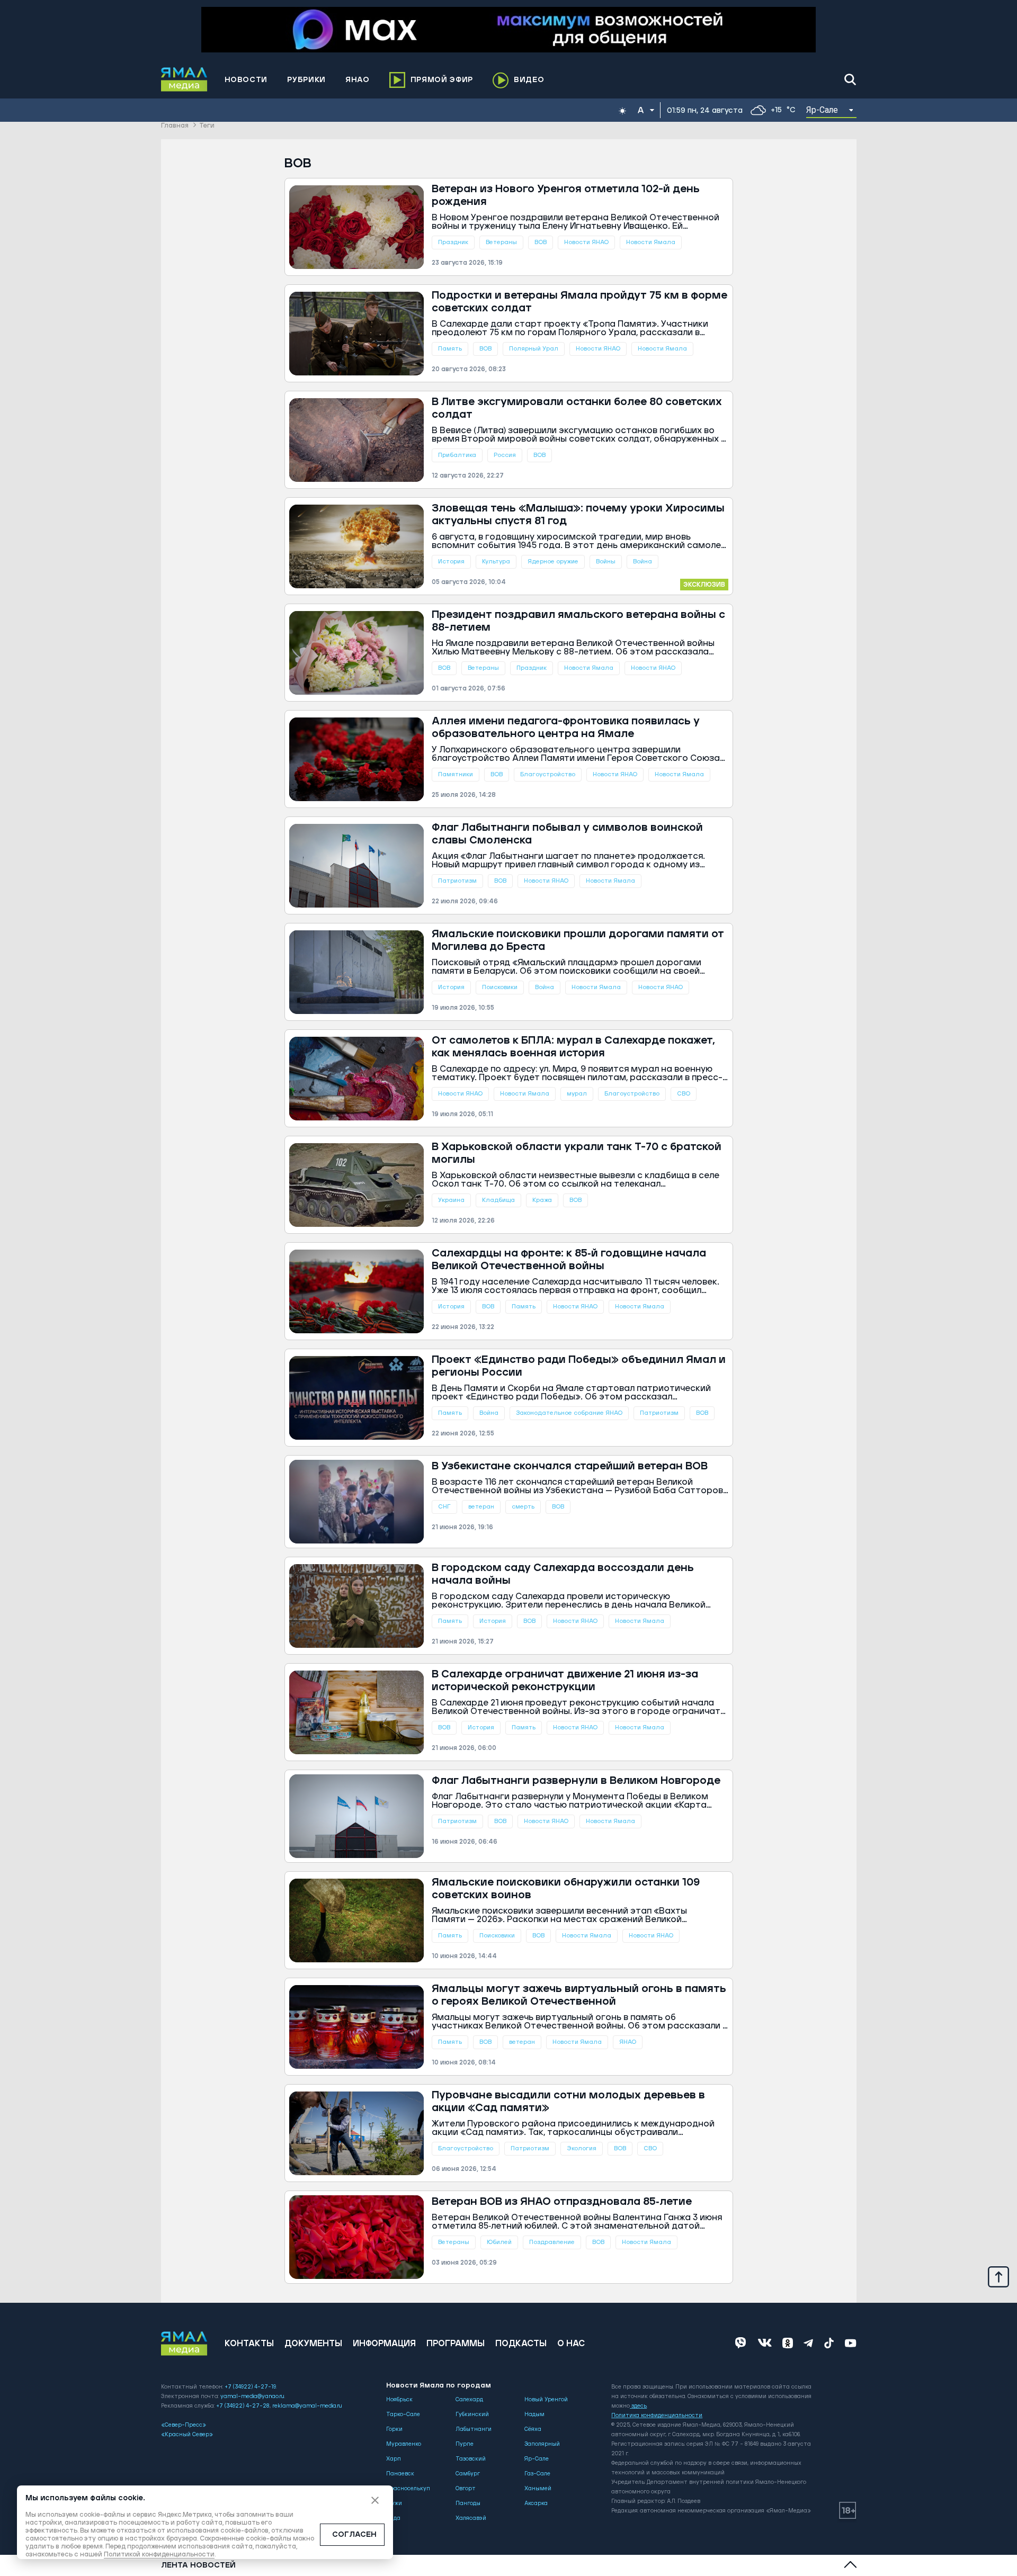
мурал (577, 1094)
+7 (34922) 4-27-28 (243, 2406)
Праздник (453, 242)
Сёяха (533, 2429)
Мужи (394, 2503)
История (451, 562)
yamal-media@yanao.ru (252, 2397)
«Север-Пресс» (184, 2425)
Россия (505, 455)
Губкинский (472, 2415)
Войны (606, 562)
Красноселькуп (408, 2489)
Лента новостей (198, 2565)
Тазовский (471, 2459)
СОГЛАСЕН (354, 2535)
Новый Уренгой (546, 2400)
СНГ (444, 1507)
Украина (451, 1200)
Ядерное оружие (553, 562)
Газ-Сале (537, 2474)
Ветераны (501, 242)
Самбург (468, 2474)
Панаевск (400, 2474)
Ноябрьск (399, 2400)
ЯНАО (628, 2042)
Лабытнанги (474, 2429)
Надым (534, 2415)
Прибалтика (457, 455)
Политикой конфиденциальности (159, 2555)
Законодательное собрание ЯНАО (569, 1413)
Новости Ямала (651, 242)
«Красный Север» (187, 2435)
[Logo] (184, 79)
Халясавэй (471, 2518)
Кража (542, 1200)
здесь (639, 2406)
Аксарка (536, 2503)
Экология (582, 2148)
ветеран (481, 1507)
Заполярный (542, 2444)
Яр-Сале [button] (822, 110)
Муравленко (404, 2444)
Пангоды (468, 2503)
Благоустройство (548, 774)
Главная (175, 126)
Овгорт (466, 2489)
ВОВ (541, 242)
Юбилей (499, 2242)
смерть (523, 1507)
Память (450, 349)
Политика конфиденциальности (657, 2416)
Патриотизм (457, 881)
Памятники (456, 774)
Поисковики (500, 987)
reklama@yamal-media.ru (307, 2406)
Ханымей (538, 2489)
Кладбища (498, 1200)
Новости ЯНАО (586, 242)
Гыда (393, 2518)
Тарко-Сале (403, 2415)
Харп (394, 2459)
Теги (207, 126)
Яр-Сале (537, 2459)
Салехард (469, 2400)
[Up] (998, 2276)
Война (643, 562)
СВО (684, 1094)
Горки (394, 2429)
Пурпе (465, 2444)
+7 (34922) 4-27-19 (250, 2387)
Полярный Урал (534, 349)
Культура (496, 562)
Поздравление (552, 2242)
